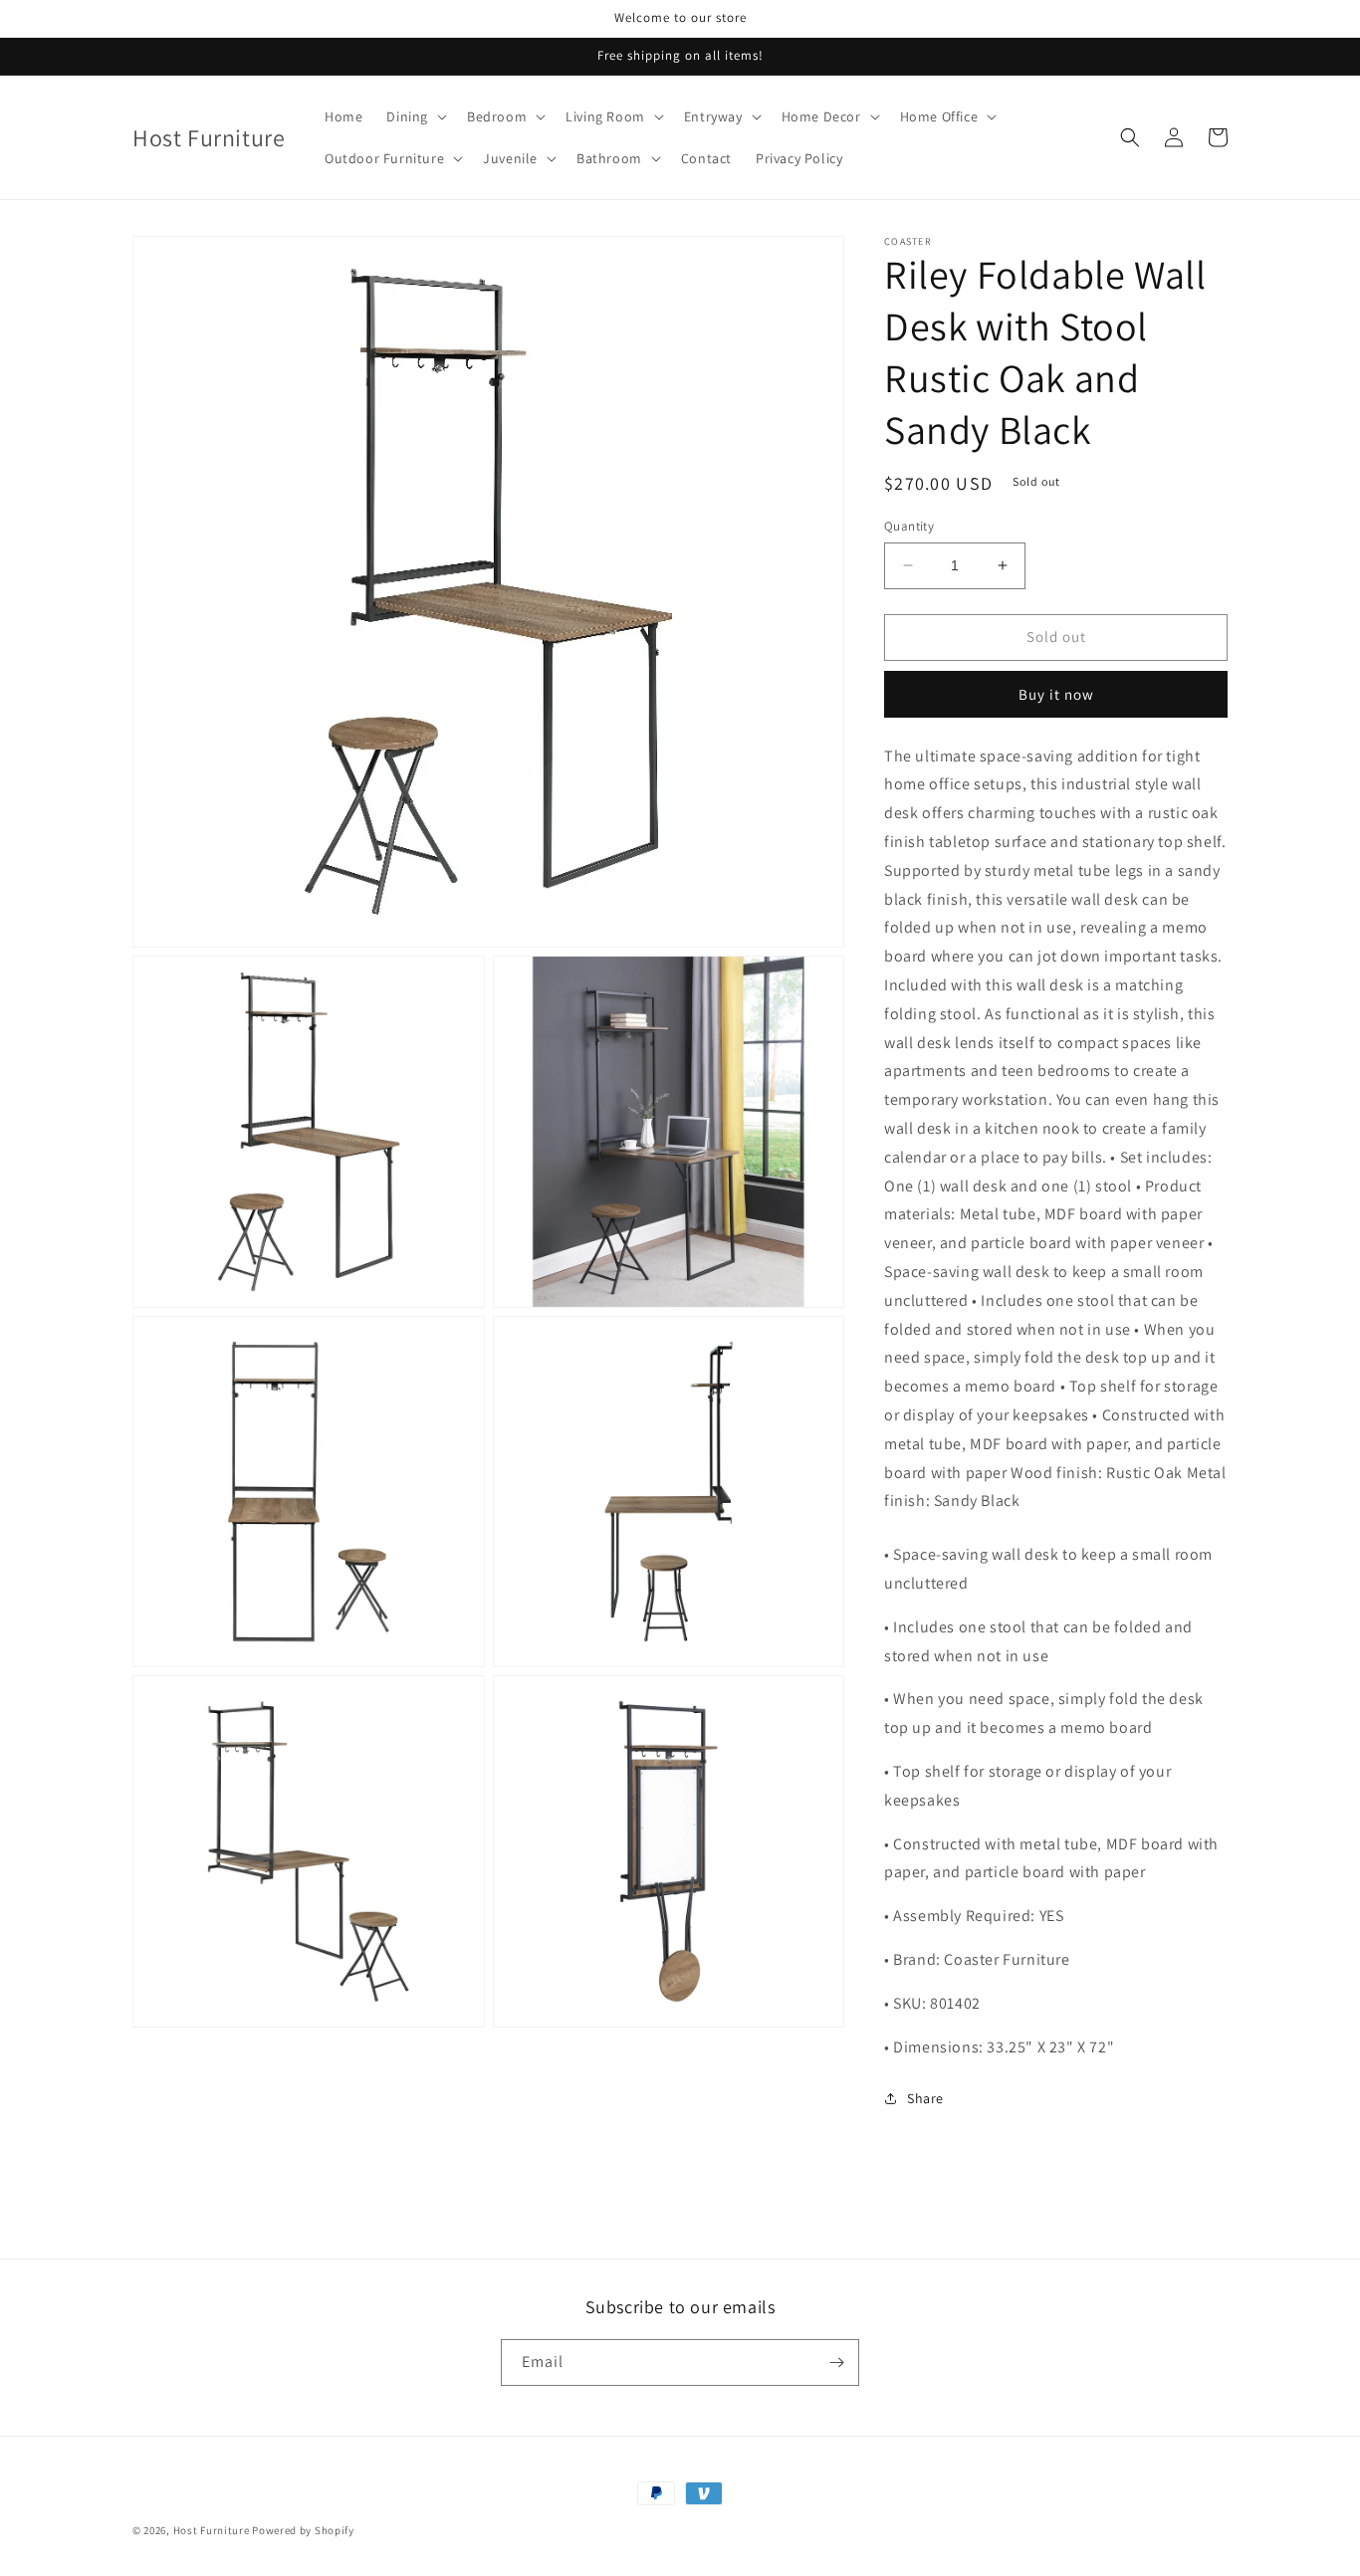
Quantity (909, 526)
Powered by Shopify (303, 2530)
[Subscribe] (836, 2362)
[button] (415, 116)
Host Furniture (212, 2530)
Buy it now (1056, 694)
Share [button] (925, 2098)
